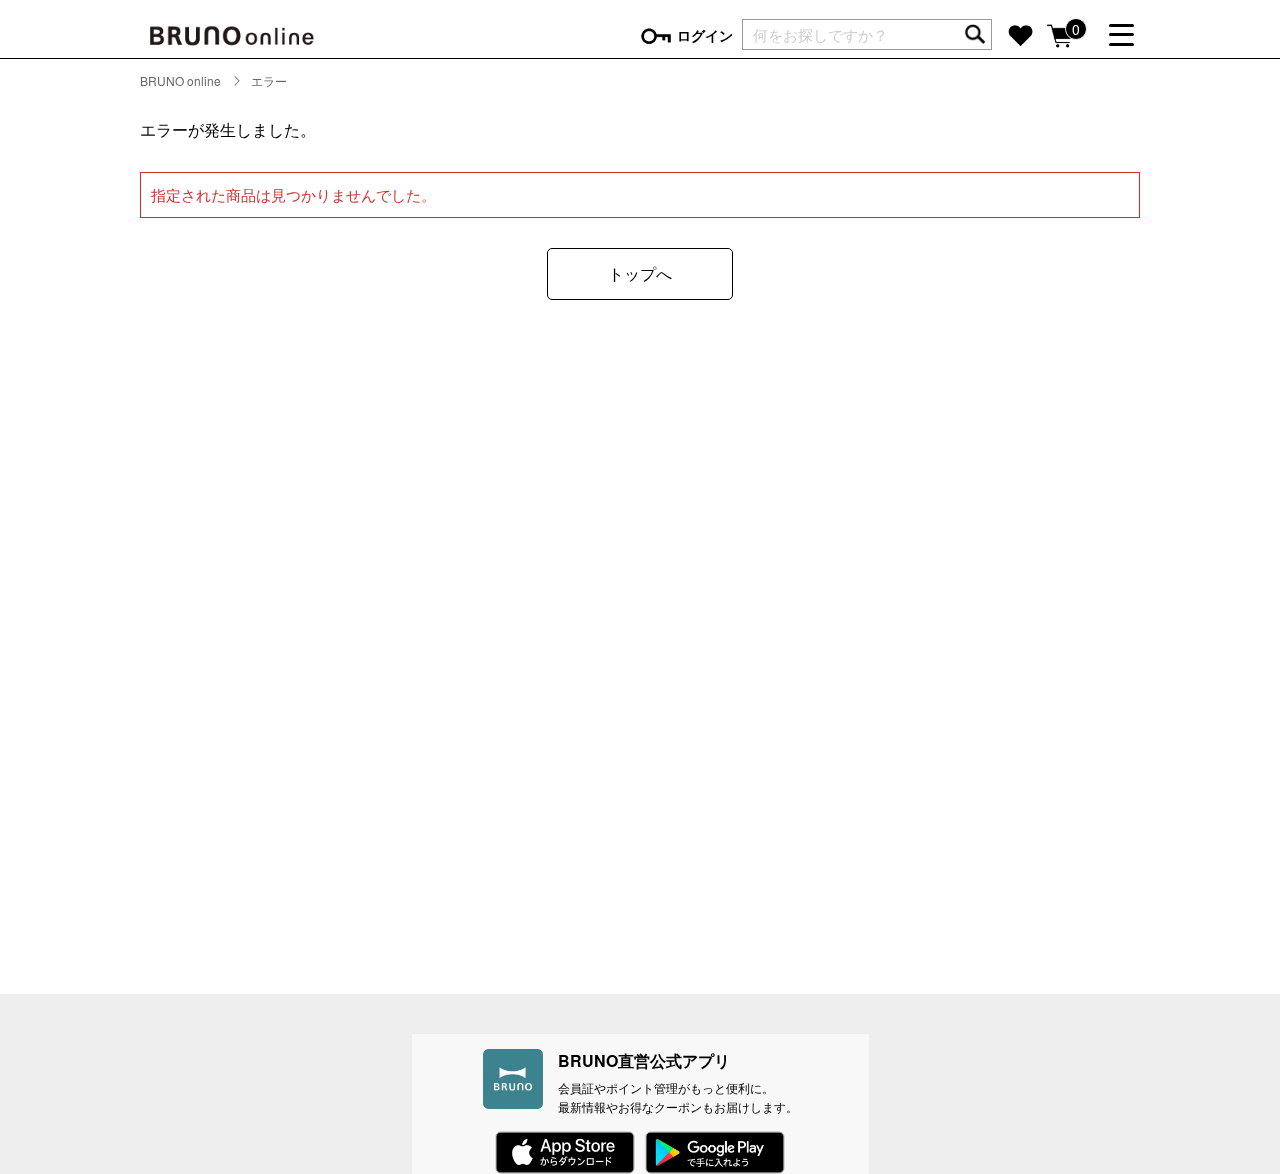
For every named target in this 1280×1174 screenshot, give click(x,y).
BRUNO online (180, 80)
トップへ (640, 273)
